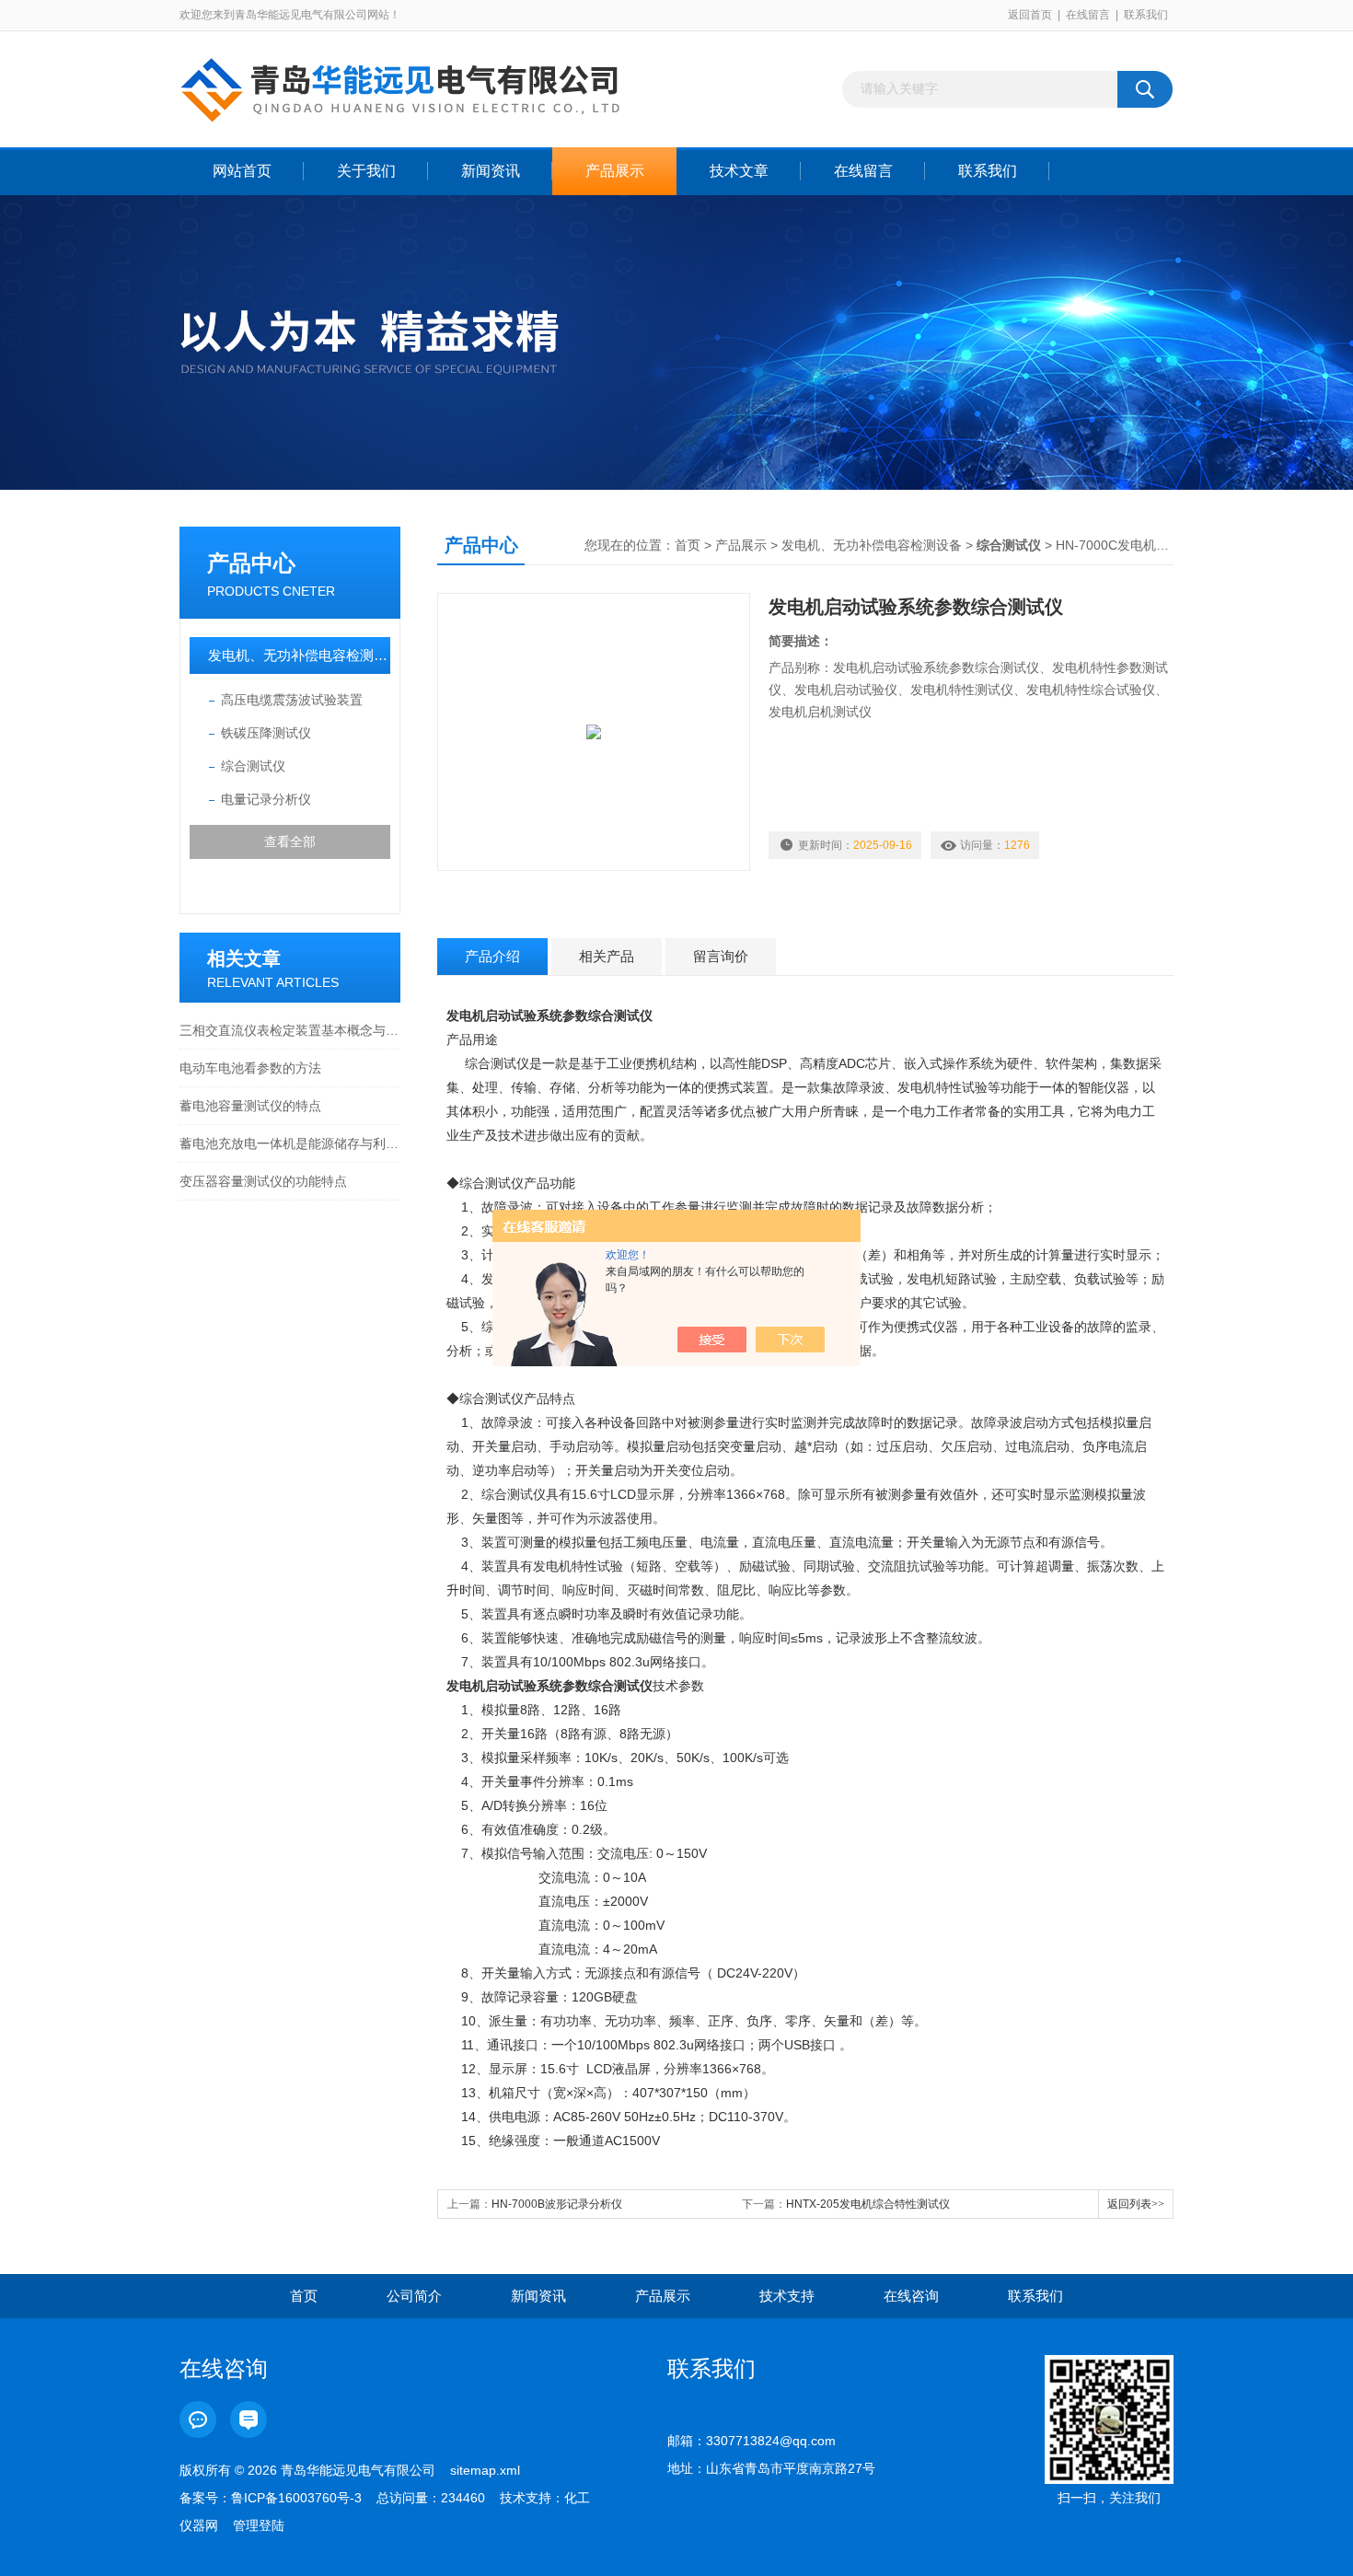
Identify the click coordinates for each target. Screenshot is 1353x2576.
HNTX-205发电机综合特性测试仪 (868, 2204)
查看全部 (290, 841)
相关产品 (607, 956)
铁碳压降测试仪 (266, 733)
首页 (688, 545)
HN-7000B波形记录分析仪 (557, 2204)
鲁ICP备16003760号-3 (296, 2498)
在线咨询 (911, 2296)
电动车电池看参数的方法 (250, 1068)
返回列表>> (1136, 2204)
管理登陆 (259, 2525)
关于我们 (366, 171)
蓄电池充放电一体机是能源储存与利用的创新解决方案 (290, 1143)
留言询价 (721, 956)
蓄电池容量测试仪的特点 (250, 1106)
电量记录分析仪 (266, 799)
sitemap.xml (485, 2470)
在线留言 (1088, 15)
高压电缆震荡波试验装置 (292, 700)
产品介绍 (492, 956)
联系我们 (1146, 15)
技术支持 (787, 2296)
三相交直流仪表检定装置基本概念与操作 (290, 1030)
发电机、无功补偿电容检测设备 (299, 655)
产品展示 (615, 171)
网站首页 (242, 171)
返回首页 (1030, 15)
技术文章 (739, 171)
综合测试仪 (253, 766)
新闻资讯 (491, 171)
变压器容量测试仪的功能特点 (263, 1181)
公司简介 (414, 2296)
